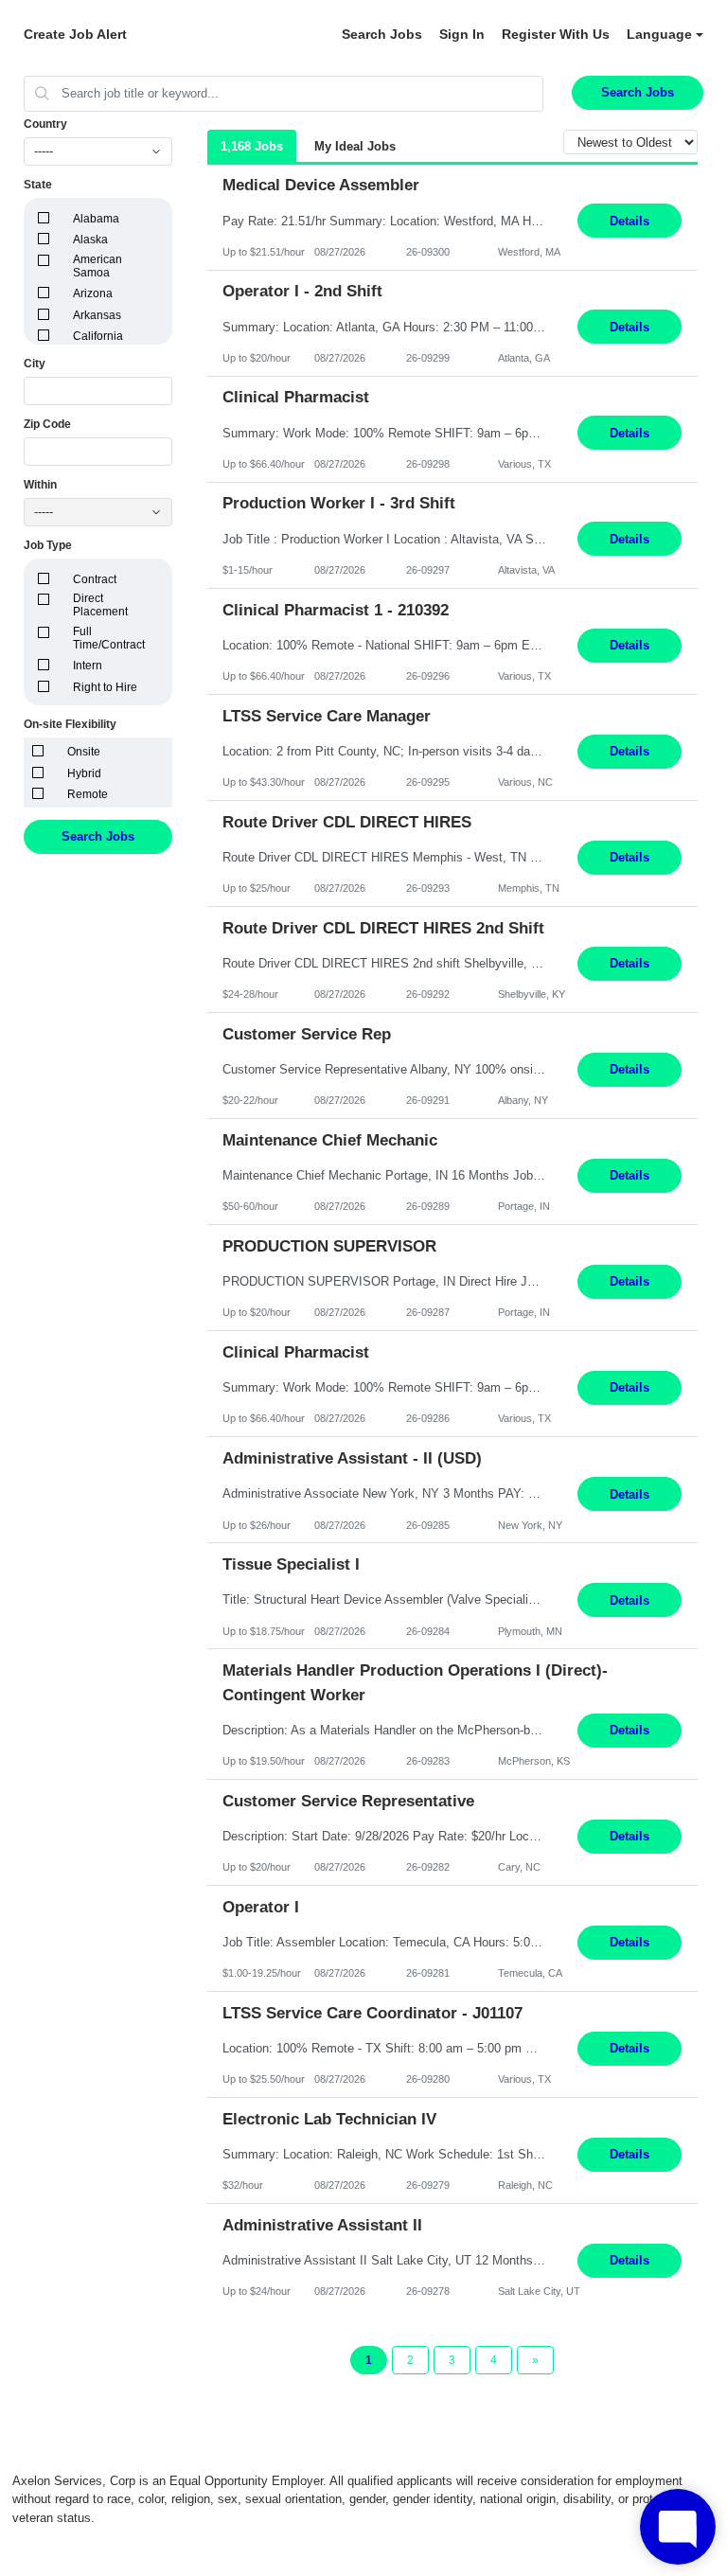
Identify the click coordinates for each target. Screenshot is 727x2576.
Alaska (90, 240)
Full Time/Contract (109, 638)
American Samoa (98, 266)
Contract (95, 579)
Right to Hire (105, 687)
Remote (88, 794)
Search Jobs (382, 34)
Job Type (48, 545)
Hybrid (84, 773)
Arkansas (97, 315)
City (35, 364)
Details (629, 221)
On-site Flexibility (70, 724)
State (38, 185)
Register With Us (556, 34)
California (98, 336)
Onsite (84, 752)
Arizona (93, 293)
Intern (88, 666)
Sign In (462, 34)
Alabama (96, 219)
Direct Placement (100, 605)
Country (45, 124)
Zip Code (47, 424)
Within (40, 485)
